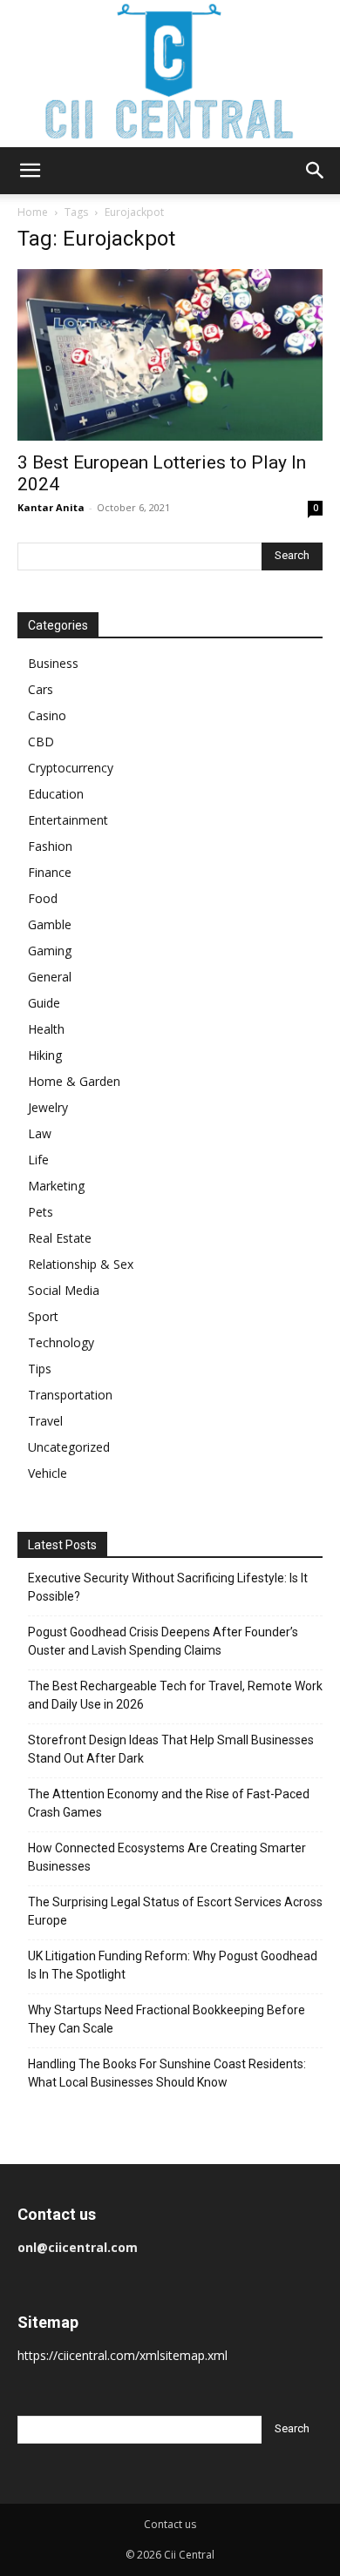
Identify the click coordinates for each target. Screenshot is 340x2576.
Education (56, 794)
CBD (41, 742)
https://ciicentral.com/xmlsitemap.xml (122, 2355)
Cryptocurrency (71, 768)
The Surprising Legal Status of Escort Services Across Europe (175, 1911)
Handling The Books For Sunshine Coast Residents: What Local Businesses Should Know (167, 2073)
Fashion (50, 846)
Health (46, 1029)
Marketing (56, 1186)
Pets (41, 1212)
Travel (45, 1421)
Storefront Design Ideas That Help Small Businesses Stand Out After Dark (171, 1749)
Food (43, 898)
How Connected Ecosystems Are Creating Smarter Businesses (167, 1857)
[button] (30, 171)
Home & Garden (74, 1081)
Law (40, 1133)
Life (38, 1160)
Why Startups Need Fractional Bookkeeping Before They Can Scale (167, 2019)
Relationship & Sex (81, 1264)
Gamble (50, 924)
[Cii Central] (170, 74)
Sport (43, 1316)
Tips (40, 1369)
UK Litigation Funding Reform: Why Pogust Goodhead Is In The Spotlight (173, 1965)
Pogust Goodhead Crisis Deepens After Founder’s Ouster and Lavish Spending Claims (163, 1641)
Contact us (170, 2524)
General (50, 977)
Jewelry (48, 1107)
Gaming (50, 951)
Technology (61, 1342)
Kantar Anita (51, 507)
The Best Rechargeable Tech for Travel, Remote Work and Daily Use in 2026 (175, 1695)
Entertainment (68, 820)
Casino (47, 715)
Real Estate (60, 1238)
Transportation (70, 1395)
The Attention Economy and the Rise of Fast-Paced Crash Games (169, 1803)
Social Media (64, 1290)
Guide (44, 1003)
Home (33, 212)
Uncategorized (69, 1447)
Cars (41, 689)
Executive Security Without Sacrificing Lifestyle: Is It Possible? (168, 1587)
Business (53, 663)
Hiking (45, 1055)
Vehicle (48, 1473)
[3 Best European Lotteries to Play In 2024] (170, 355)
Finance (50, 872)
